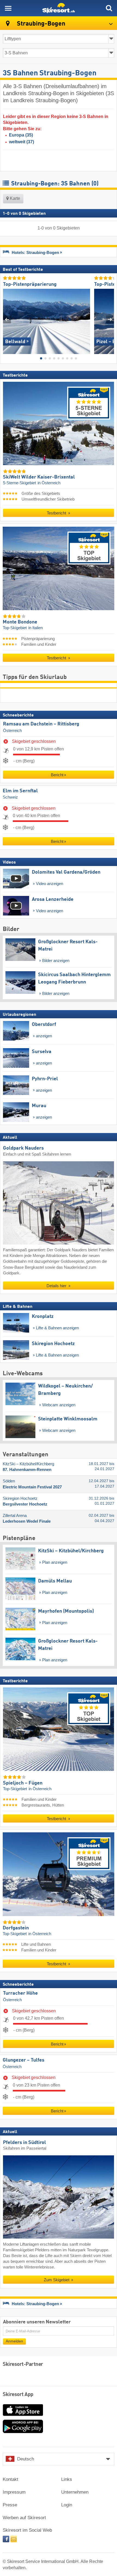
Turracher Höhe (20, 1993)
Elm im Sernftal (20, 791)
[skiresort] (59, 8)
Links (67, 2479)
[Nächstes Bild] (110, 319)
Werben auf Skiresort (24, 2518)
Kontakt (10, 2479)
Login (67, 2505)
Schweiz (10, 797)
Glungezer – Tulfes (24, 2060)
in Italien (36, 628)
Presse (10, 2505)
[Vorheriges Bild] (7, 319)
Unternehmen (75, 2492)
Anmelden (14, 2341)
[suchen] (109, 8)
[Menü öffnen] (8, 8)
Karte (14, 198)
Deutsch (26, 2459)
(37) (21, 142)
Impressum (14, 2492)
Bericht (57, 775)
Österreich (12, 731)
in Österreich (49, 483)
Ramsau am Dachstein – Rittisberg (41, 724)
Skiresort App (18, 2395)
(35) (21, 135)
